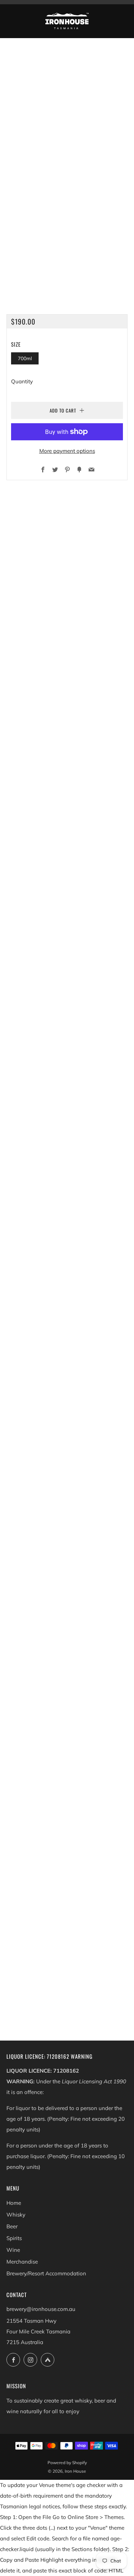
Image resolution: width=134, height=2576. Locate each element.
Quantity (22, 381)
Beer (12, 2226)
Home (14, 2203)
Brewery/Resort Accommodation (46, 2273)
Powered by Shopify (67, 2463)
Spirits (14, 2238)
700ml (25, 358)
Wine (13, 2250)
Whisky (16, 2215)
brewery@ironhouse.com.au (41, 2309)
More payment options (67, 451)
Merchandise (22, 2262)
